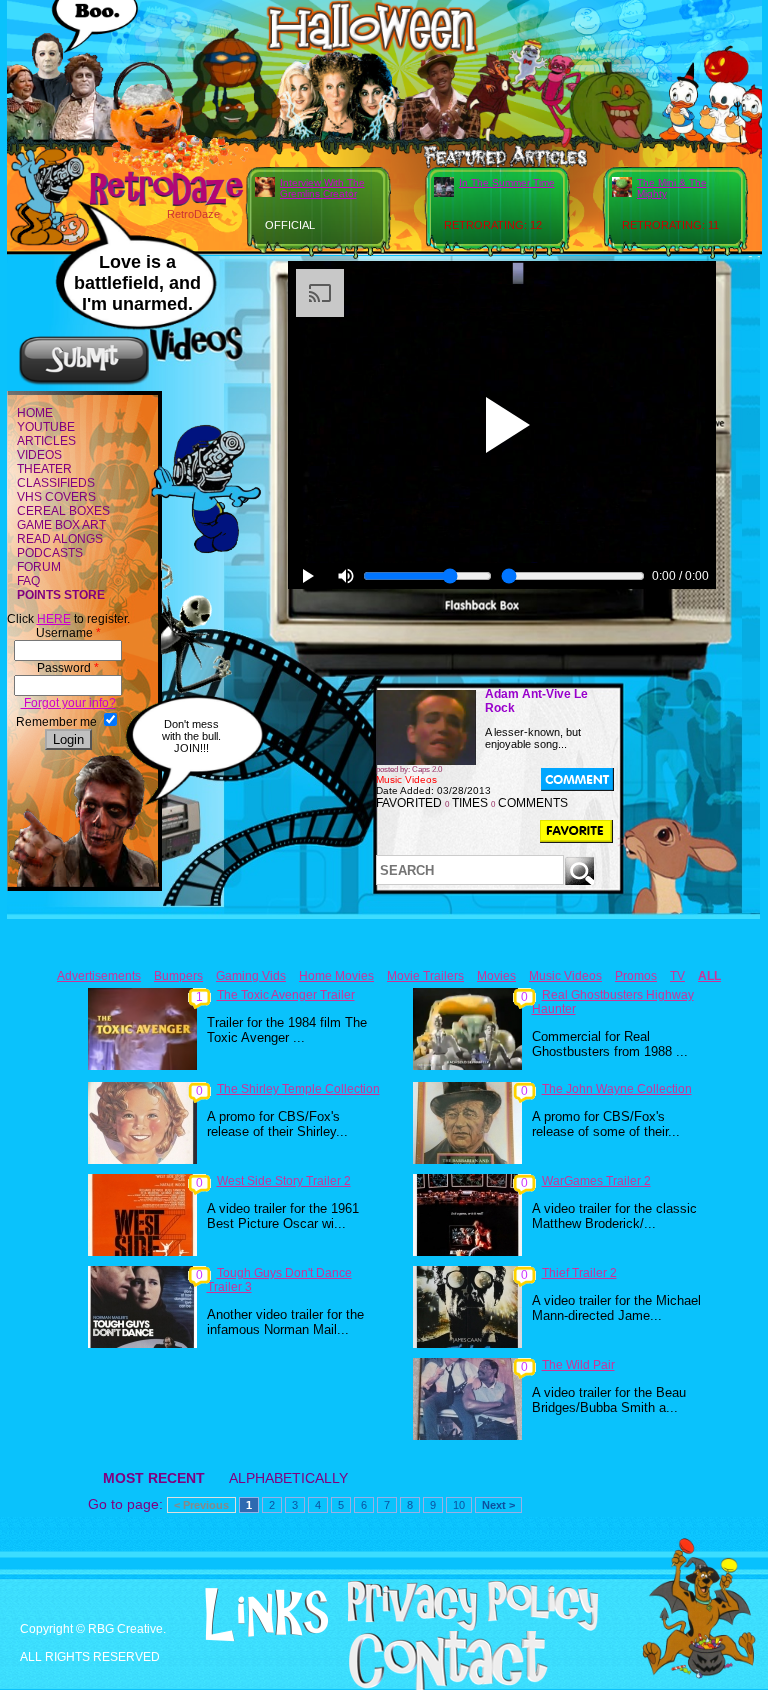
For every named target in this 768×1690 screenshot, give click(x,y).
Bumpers (178, 976)
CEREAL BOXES (63, 511)
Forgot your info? (68, 703)
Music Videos (565, 976)
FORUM (39, 567)
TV (677, 976)
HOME (35, 413)
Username (68, 633)
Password (68, 668)
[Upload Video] (84, 382)
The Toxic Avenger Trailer (286, 995)
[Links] (240, 1615)
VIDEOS (39, 455)
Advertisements (99, 976)
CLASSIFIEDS (56, 483)
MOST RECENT (154, 1478)
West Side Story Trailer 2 (284, 1181)
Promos (636, 976)
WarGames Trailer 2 (596, 1181)
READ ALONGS (60, 539)
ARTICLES (46, 441)
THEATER (44, 469)
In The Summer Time (507, 182)
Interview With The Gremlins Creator (322, 188)
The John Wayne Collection (617, 1089)
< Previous (201, 1505)
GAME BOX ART (61, 525)
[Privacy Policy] (447, 1627)
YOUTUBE (46, 427)
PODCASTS (50, 553)
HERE (54, 619)
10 (459, 1505)
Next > (498, 1505)
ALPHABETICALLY (288, 1478)
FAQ (28, 581)
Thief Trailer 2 (579, 1273)
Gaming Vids (251, 976)
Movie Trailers (425, 976)
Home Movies (336, 976)
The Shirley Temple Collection (298, 1089)
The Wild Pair (578, 1365)
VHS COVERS (56, 497)
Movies (496, 976)
